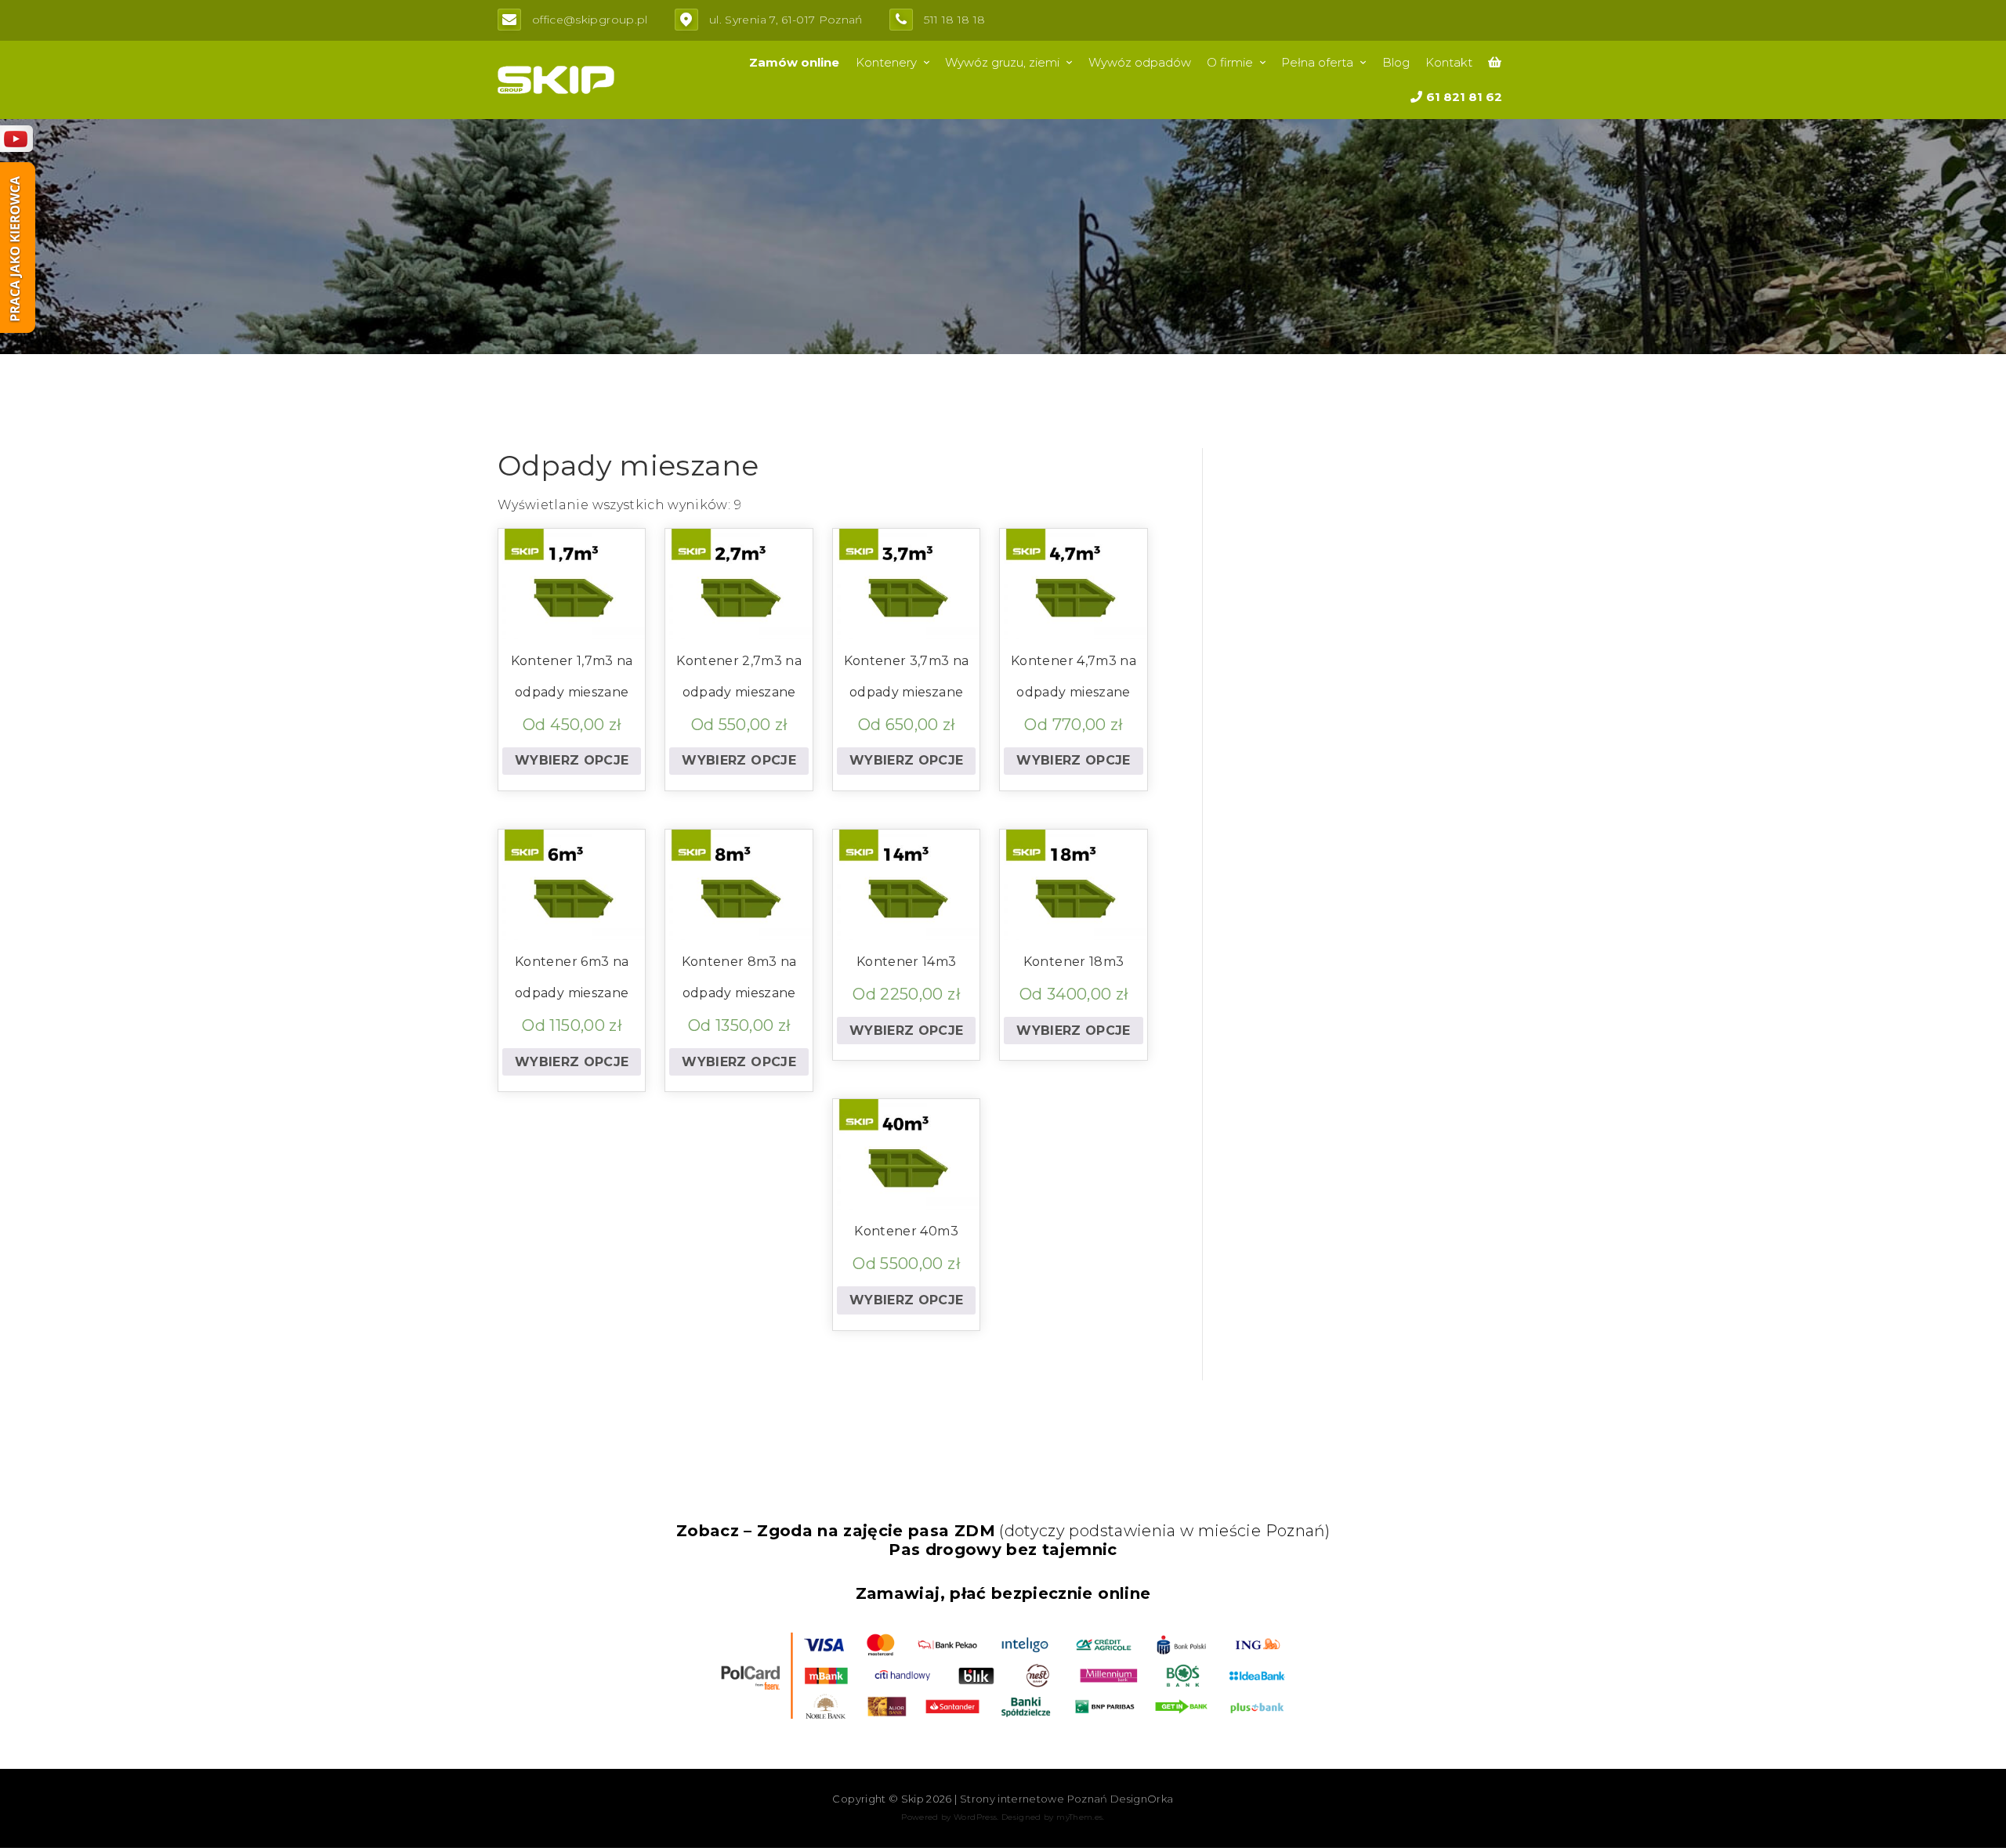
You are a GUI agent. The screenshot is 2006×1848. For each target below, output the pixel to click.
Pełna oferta (1317, 62)
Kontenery (886, 62)
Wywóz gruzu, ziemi (1002, 62)
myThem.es (1079, 1817)
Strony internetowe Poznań (1034, 1799)
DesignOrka (1142, 1799)
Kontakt (1449, 62)
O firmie (1230, 62)
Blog (1396, 62)
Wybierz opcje (572, 760)
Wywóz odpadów (1140, 62)
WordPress (975, 1817)
